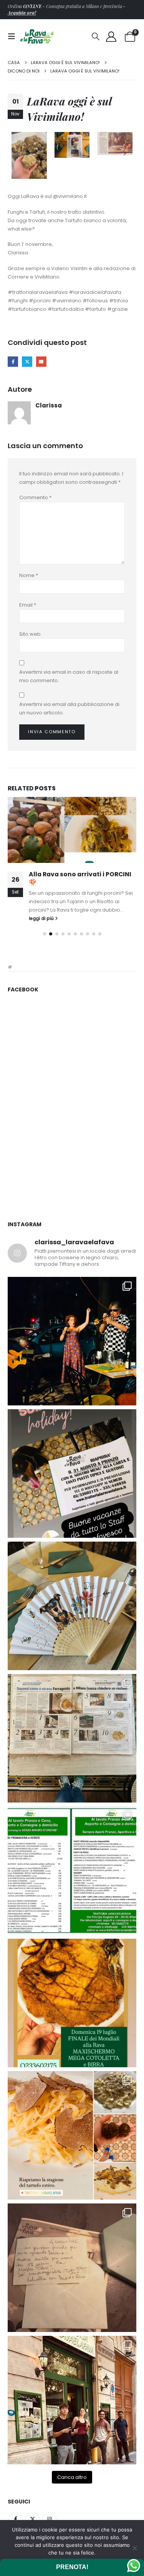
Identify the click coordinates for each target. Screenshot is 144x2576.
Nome (29, 575)
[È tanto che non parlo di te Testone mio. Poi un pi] (72, 1606)
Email (28, 605)
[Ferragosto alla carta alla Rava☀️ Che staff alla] (72, 1871)
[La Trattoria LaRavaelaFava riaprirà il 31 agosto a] (72, 1341)
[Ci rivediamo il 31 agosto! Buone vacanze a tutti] (72, 1474)
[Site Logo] (37, 36)
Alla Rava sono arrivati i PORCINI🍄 (80, 878)
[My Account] (111, 37)
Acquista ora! (22, 13)
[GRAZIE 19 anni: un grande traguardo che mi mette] (72, 2268)
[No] (134, 2548)
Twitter (32, 2519)
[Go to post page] (72, 830)
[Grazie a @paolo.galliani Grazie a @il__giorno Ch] (72, 1738)
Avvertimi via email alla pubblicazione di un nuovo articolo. (69, 708)
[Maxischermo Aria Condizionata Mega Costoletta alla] (72, 2003)
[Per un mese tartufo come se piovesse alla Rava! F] (72, 2135)
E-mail (41, 362)
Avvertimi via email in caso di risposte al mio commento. (69, 676)
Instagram (49, 2519)
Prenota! (72, 2567)
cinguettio (27, 362)
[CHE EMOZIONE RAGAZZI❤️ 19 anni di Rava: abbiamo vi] (72, 2400)
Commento (35, 497)
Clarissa (49, 405)
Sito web (30, 634)
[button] (14, 36)
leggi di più (42, 919)
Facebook (13, 362)
